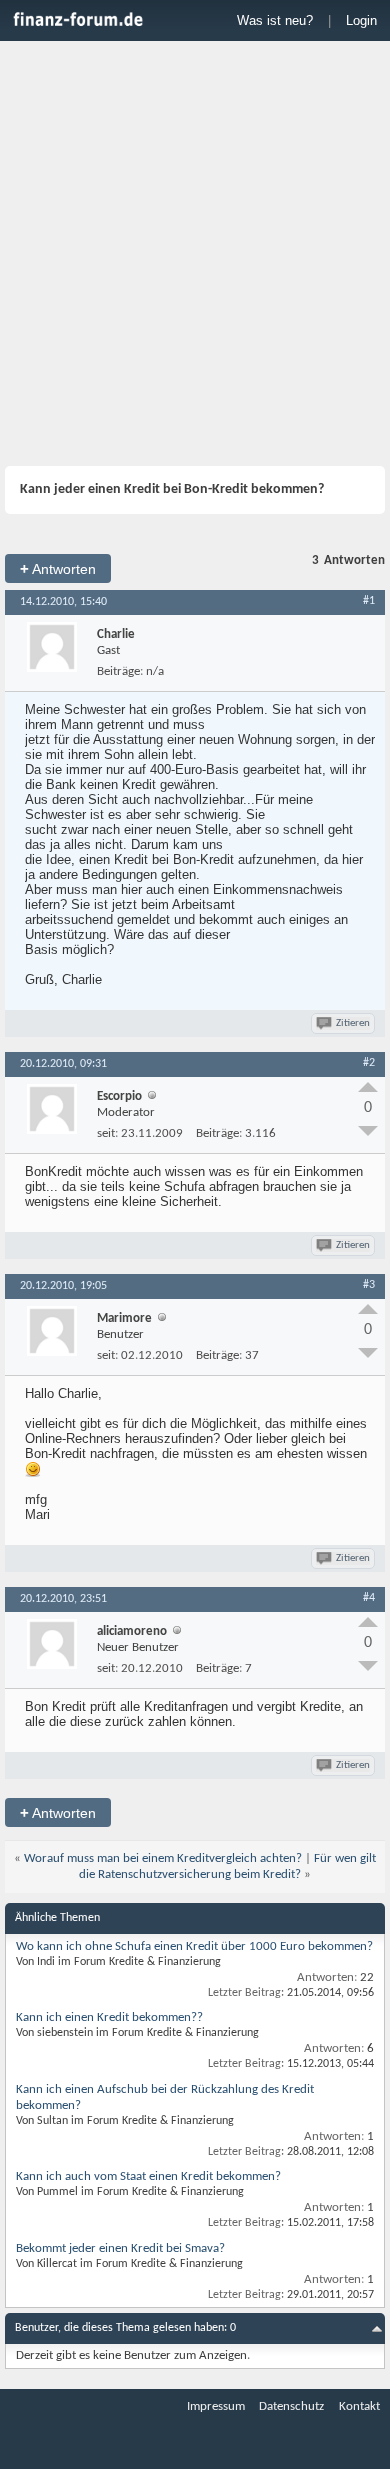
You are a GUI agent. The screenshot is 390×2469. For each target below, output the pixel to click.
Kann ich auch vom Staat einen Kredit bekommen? (148, 2176)
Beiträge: (120, 671)
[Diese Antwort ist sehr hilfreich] (368, 1087)
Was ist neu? (275, 20)
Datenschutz (291, 2406)
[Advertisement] (195, 256)
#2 (369, 1063)
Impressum (216, 2406)
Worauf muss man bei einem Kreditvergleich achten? (163, 1858)
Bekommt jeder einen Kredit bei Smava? (120, 2248)
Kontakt (359, 2406)
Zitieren (353, 1023)
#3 (369, 1285)
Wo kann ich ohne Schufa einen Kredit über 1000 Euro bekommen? (194, 1946)
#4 (369, 1598)
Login (361, 20)
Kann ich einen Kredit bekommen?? (109, 2017)
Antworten (58, 568)
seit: (107, 1133)
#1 (369, 601)
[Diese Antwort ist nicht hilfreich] (368, 1131)
